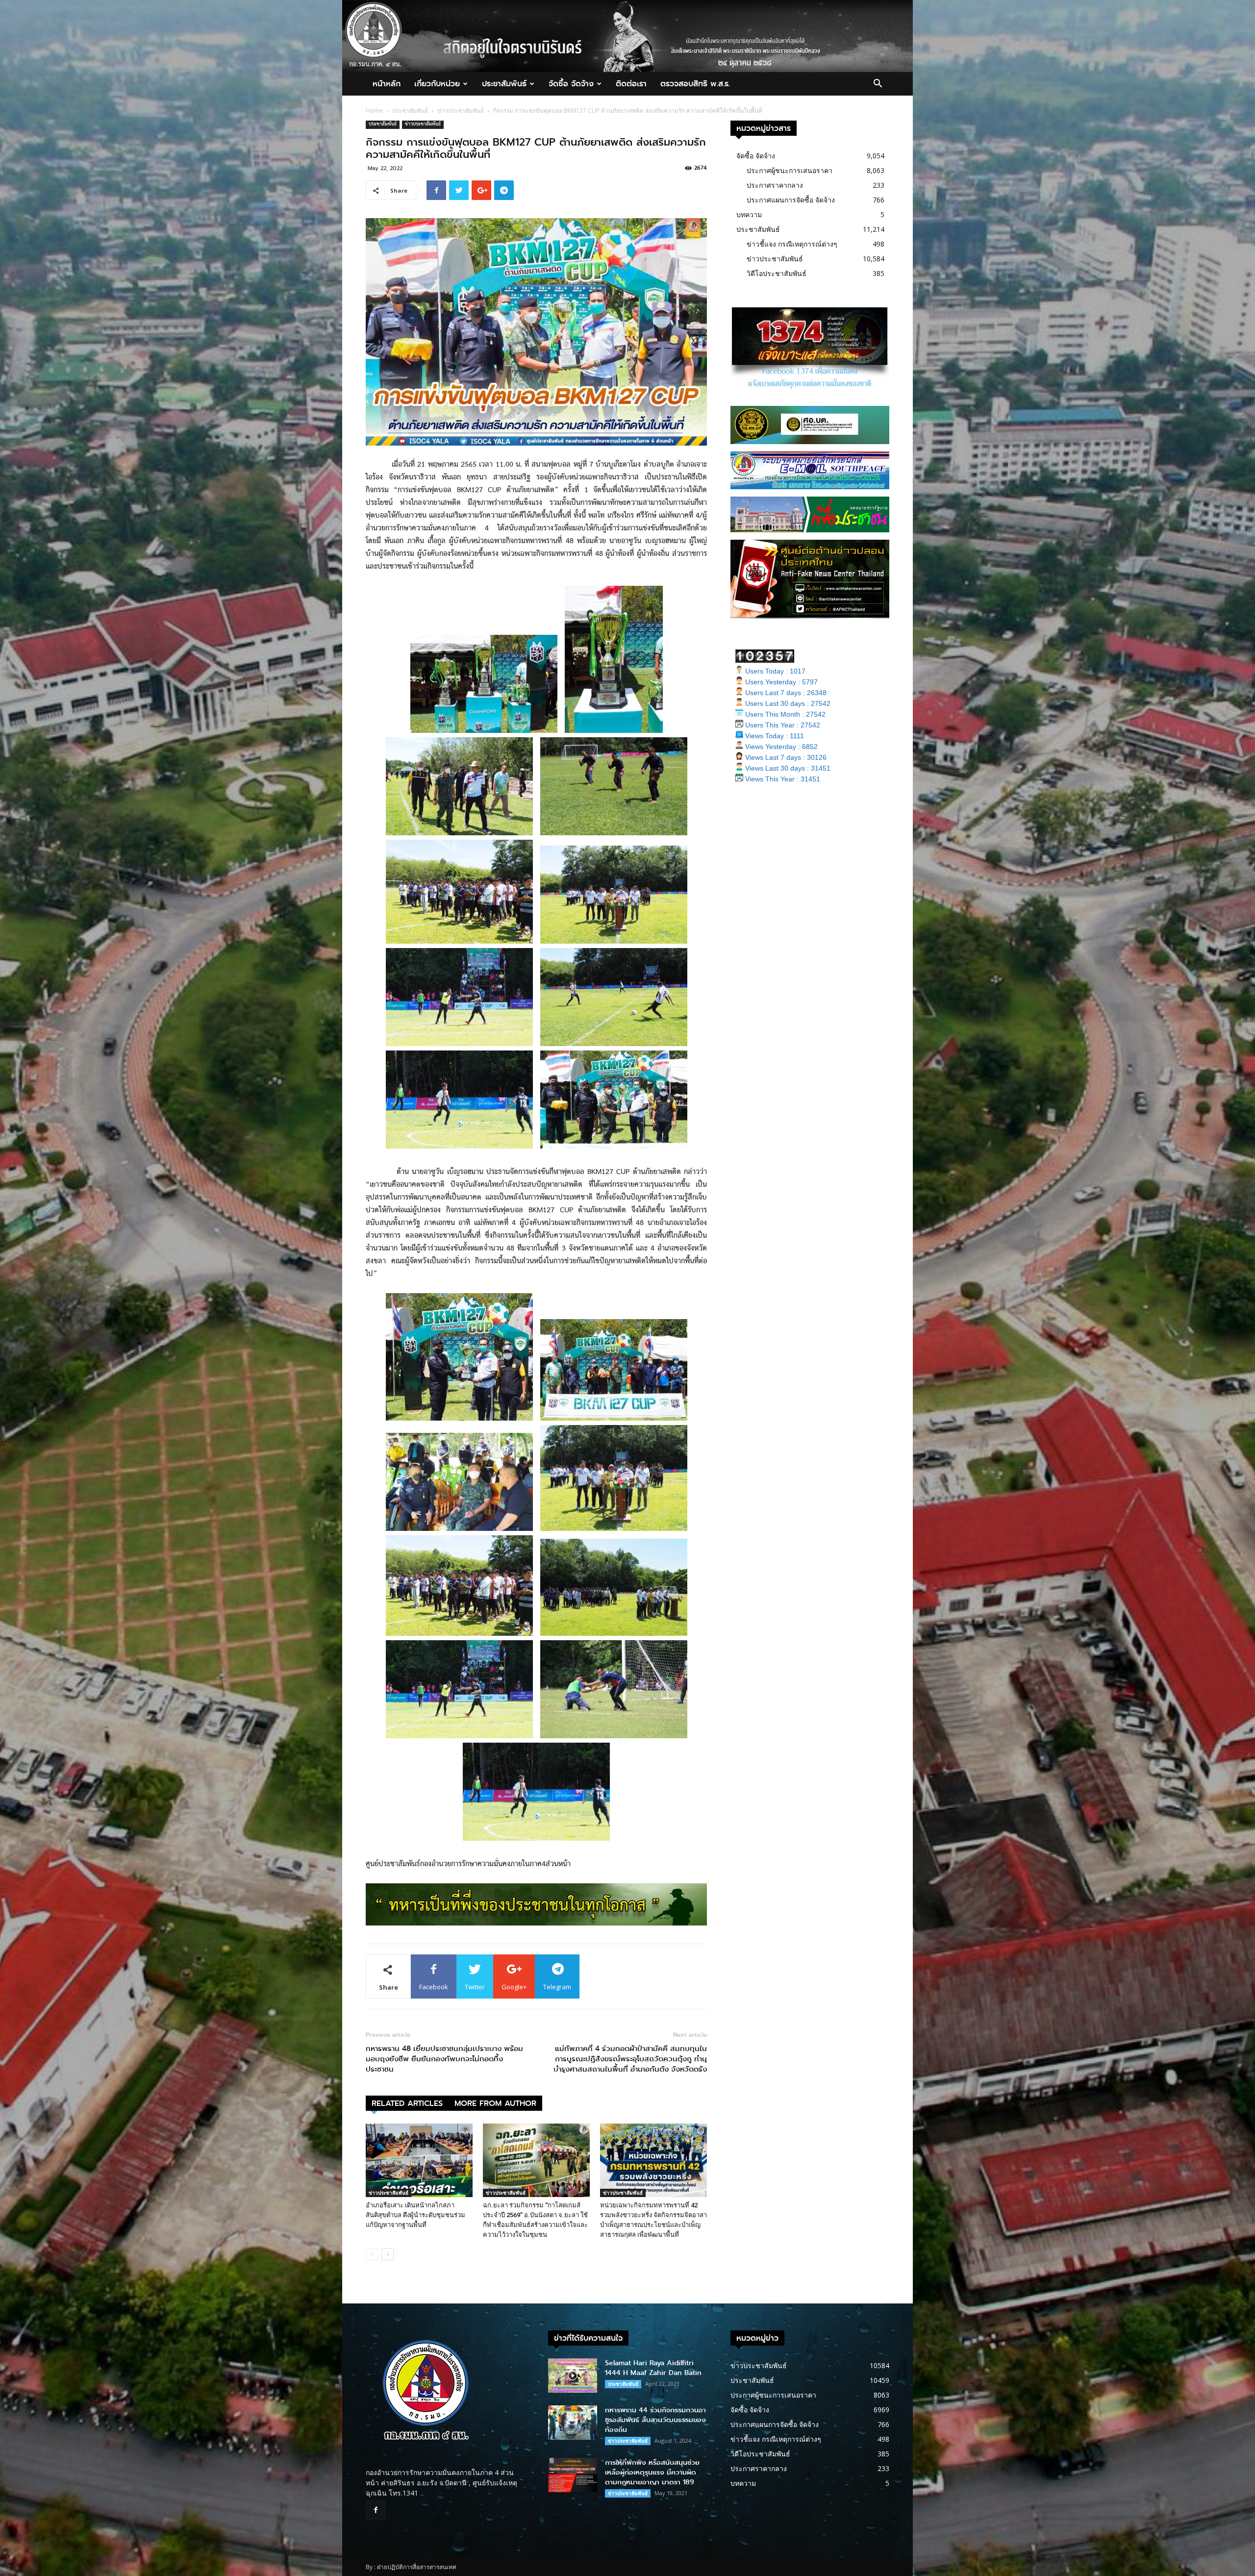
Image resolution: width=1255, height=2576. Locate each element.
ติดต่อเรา (631, 84)
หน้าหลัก (387, 84)
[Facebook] (376, 2510)
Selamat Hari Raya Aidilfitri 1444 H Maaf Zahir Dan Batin (653, 2368)
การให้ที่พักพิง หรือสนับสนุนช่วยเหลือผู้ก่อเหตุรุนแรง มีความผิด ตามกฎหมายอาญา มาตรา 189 (652, 2472)
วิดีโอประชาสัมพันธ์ (777, 273)
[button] (878, 85)
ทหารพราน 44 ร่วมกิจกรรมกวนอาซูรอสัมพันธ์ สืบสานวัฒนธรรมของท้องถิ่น (655, 2420)
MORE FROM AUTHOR (495, 2103)
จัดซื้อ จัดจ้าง (571, 84)
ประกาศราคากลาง (775, 185)
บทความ (749, 214)
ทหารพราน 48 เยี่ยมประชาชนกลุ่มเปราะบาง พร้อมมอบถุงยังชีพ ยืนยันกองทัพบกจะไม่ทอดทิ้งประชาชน (444, 2059)
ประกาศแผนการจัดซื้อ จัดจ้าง (791, 200)
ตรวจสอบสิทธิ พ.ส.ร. (695, 84)
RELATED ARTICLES (407, 2103)
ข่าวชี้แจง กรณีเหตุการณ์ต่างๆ (792, 244)
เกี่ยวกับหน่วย (437, 84)
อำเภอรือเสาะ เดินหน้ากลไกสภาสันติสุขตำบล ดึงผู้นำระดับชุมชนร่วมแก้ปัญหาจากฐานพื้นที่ (415, 2215)
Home (374, 111)
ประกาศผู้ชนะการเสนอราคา (790, 170)
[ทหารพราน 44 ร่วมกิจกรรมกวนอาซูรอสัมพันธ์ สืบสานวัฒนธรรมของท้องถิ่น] (573, 2423)
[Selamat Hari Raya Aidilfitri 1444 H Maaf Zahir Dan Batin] (573, 2376)
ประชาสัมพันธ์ (504, 84)
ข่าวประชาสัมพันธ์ (461, 111)
